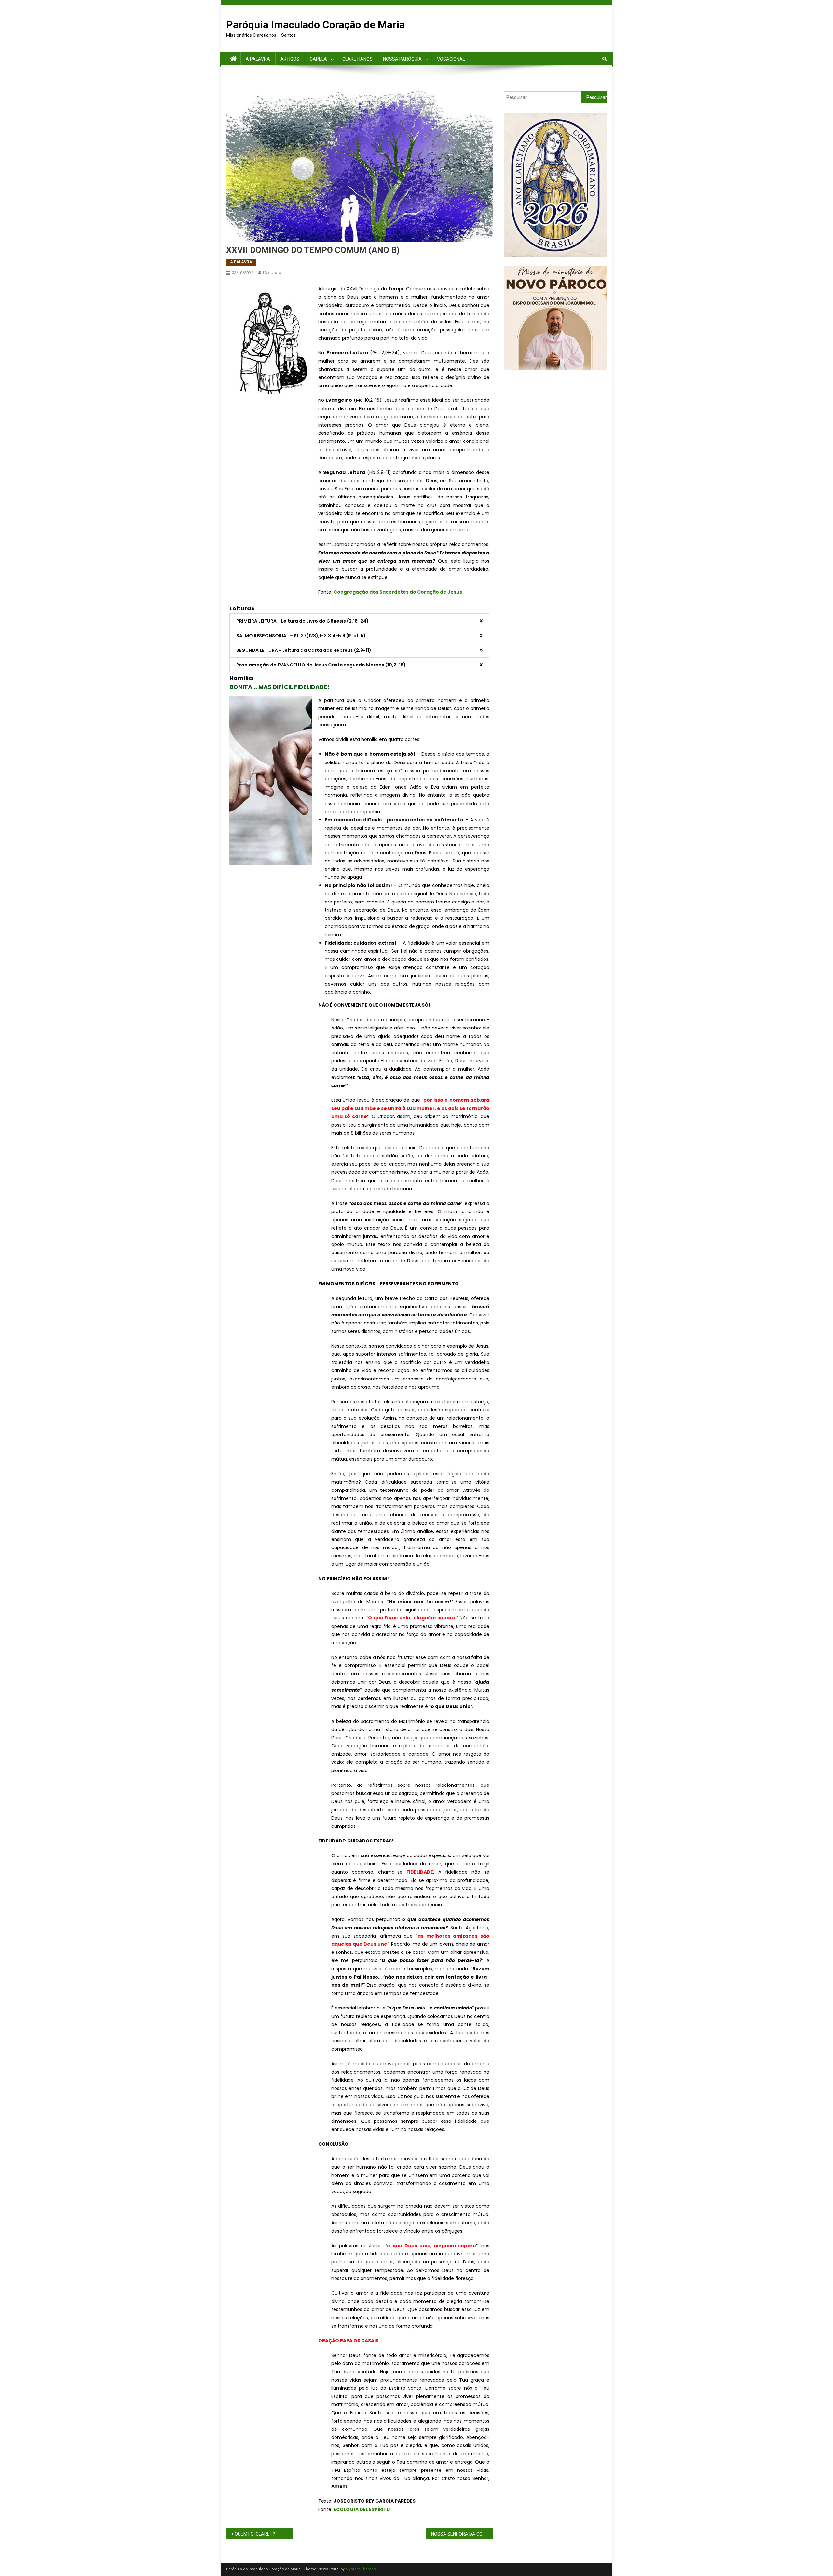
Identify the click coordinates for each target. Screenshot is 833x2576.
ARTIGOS (290, 59)
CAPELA (318, 59)
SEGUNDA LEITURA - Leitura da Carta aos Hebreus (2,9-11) (304, 650)
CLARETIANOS (357, 59)
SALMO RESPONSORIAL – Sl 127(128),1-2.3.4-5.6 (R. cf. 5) (301, 636)
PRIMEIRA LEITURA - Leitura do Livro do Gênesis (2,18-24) (302, 621)
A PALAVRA (258, 59)
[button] (359, 621)
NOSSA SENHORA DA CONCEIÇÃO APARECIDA (462, 2534)
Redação (272, 273)
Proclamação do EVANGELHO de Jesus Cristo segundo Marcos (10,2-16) (321, 665)
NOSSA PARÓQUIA (402, 59)
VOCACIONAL (451, 59)
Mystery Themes (361, 2569)
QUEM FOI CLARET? (255, 2534)
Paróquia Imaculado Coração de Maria (315, 25)
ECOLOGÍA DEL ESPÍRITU (362, 2509)
